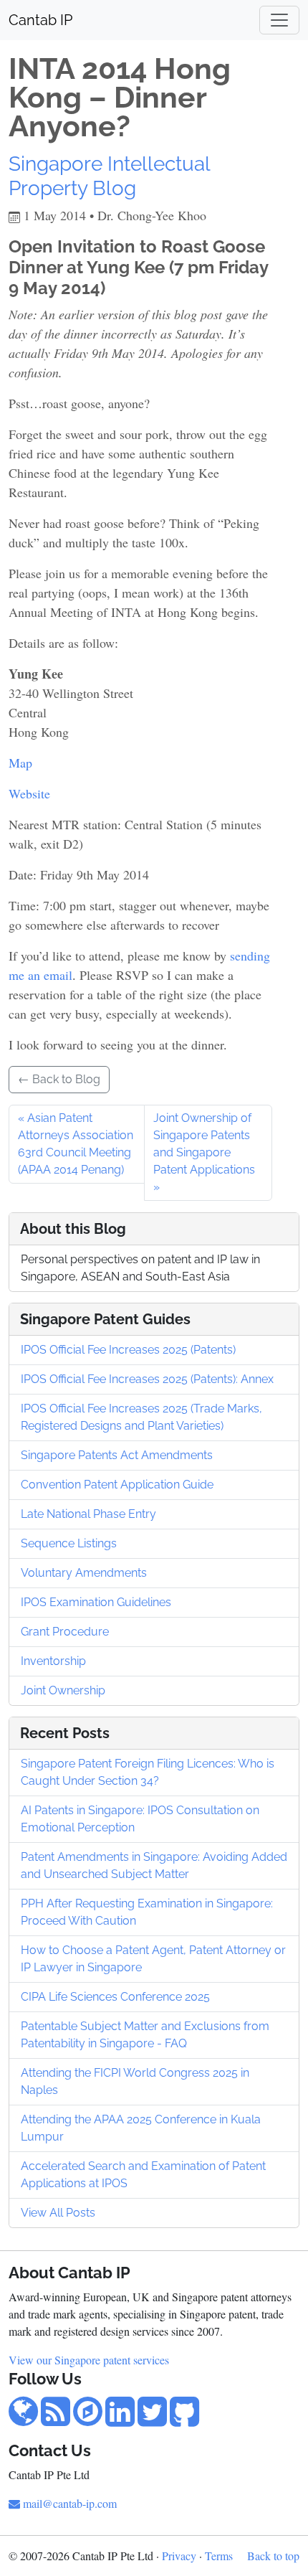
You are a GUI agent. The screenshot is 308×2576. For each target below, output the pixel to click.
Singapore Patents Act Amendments (117, 1455)
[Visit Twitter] (152, 2419)
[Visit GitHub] (184, 2419)
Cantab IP (40, 20)
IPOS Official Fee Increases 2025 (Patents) (128, 1350)
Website (29, 793)
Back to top (273, 2556)
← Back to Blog (59, 1079)
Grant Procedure (65, 1632)
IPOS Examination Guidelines (96, 1602)
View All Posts (58, 2213)
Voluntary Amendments (84, 1573)
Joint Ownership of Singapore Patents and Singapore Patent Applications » (204, 1152)
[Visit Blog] (56, 2419)
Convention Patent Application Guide (117, 1485)
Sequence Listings (69, 1543)
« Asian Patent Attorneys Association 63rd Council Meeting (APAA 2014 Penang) (76, 1144)
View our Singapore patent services (89, 2360)
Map (20, 763)
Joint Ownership (63, 1690)
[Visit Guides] (88, 2419)
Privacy (179, 2556)
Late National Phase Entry (88, 1514)
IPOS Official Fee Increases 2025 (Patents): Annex (147, 1379)
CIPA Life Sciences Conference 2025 (115, 1997)
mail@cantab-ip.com (70, 2503)
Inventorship (53, 1661)
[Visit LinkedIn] (120, 2419)
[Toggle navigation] (279, 20)
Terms (219, 2556)
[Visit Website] (23, 2419)
